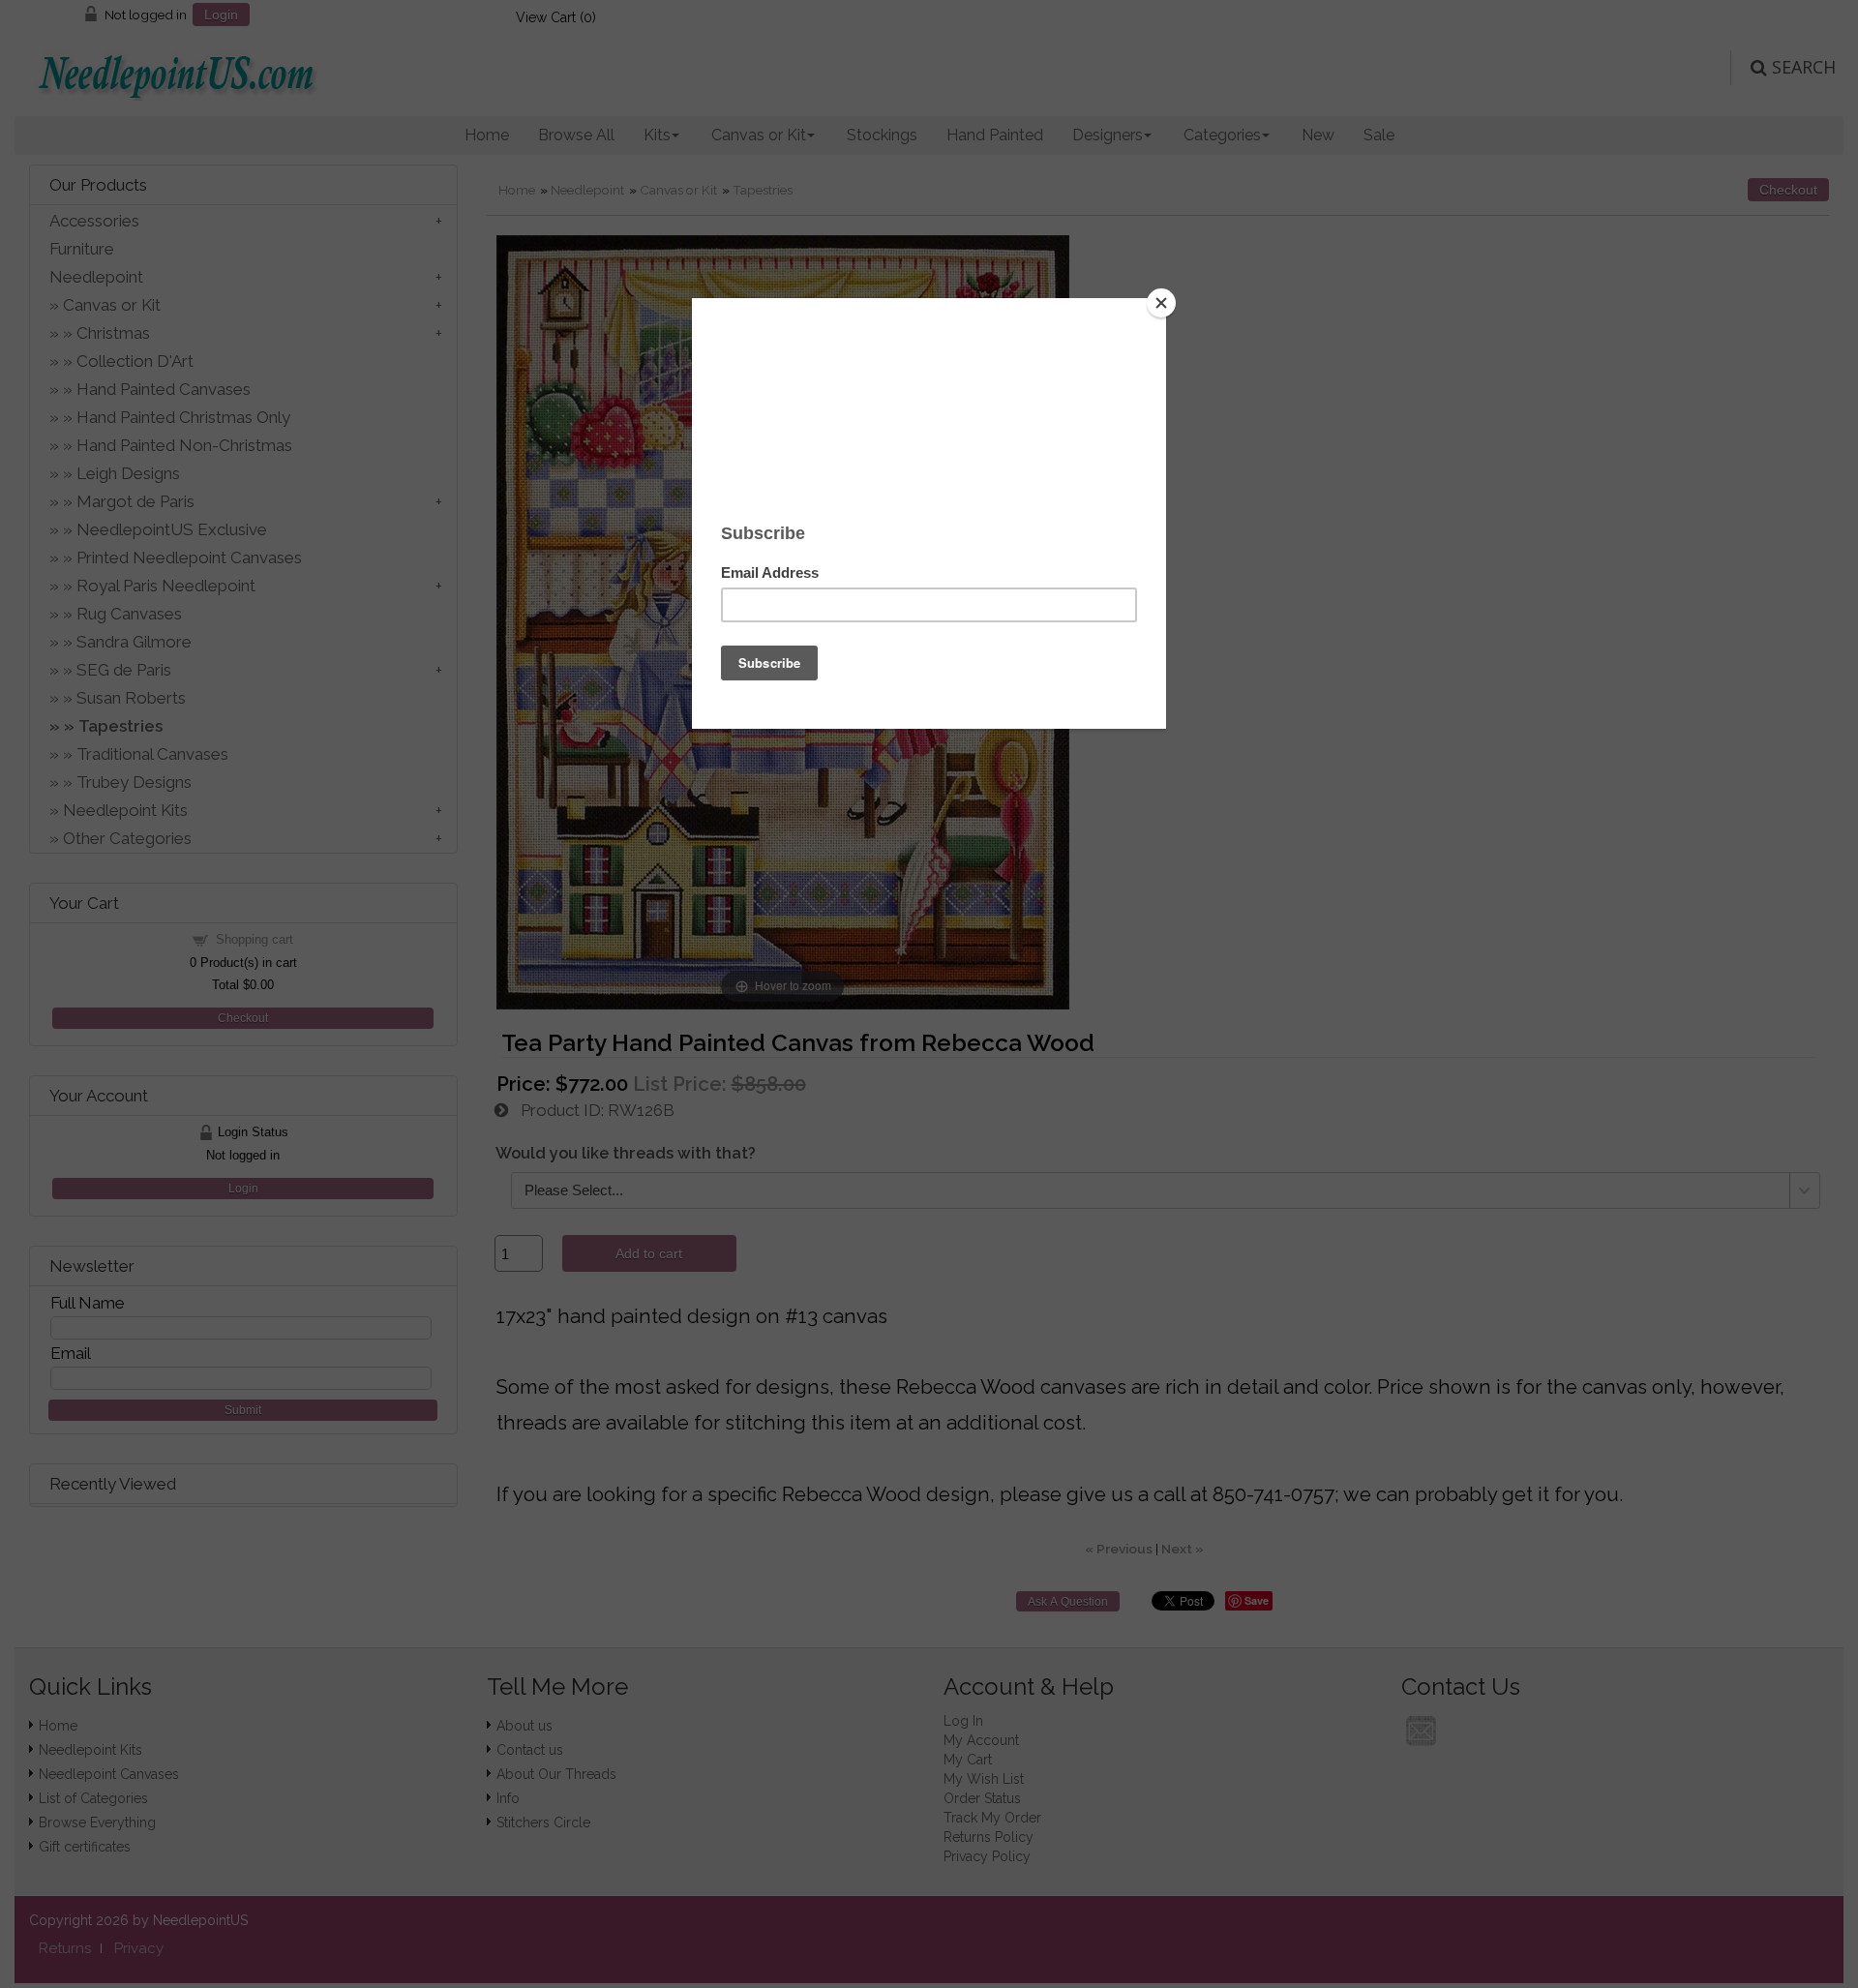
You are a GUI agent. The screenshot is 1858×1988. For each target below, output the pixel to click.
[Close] (1161, 303)
